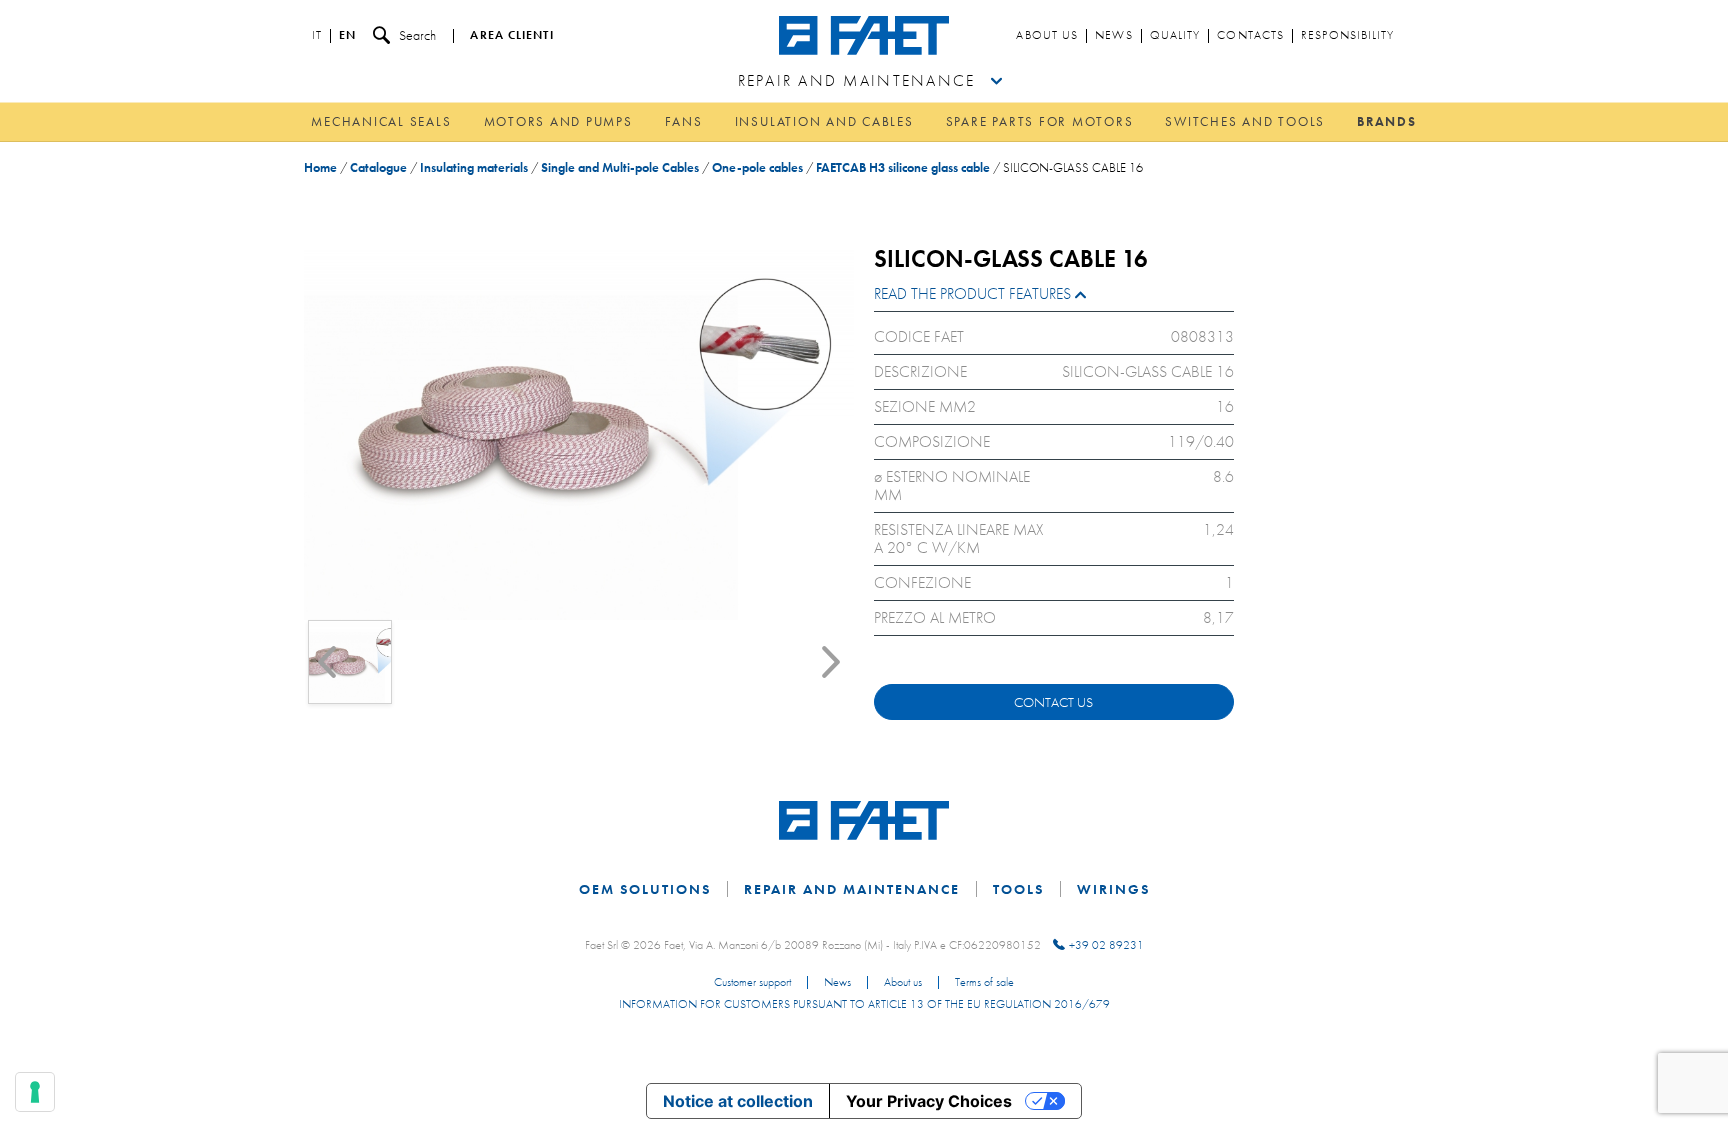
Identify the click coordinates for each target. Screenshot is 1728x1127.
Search (417, 35)
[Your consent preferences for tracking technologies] (35, 1092)
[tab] (1054, 298)
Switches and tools (1245, 121)
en (347, 36)
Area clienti (511, 36)
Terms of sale (984, 983)
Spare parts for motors (1040, 121)
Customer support (752, 983)
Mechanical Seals (381, 121)
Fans (684, 121)
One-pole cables (757, 167)
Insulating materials (474, 167)
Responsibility (1347, 36)
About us (1047, 36)
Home (320, 167)
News (1113, 36)
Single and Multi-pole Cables (620, 167)
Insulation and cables (824, 121)
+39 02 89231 (1106, 945)
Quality (1175, 36)
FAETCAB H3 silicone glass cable (903, 167)
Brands (1387, 121)
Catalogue (378, 167)
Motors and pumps (558, 121)
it (317, 36)
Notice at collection (738, 1101)
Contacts (1250, 36)
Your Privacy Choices (929, 1101)
